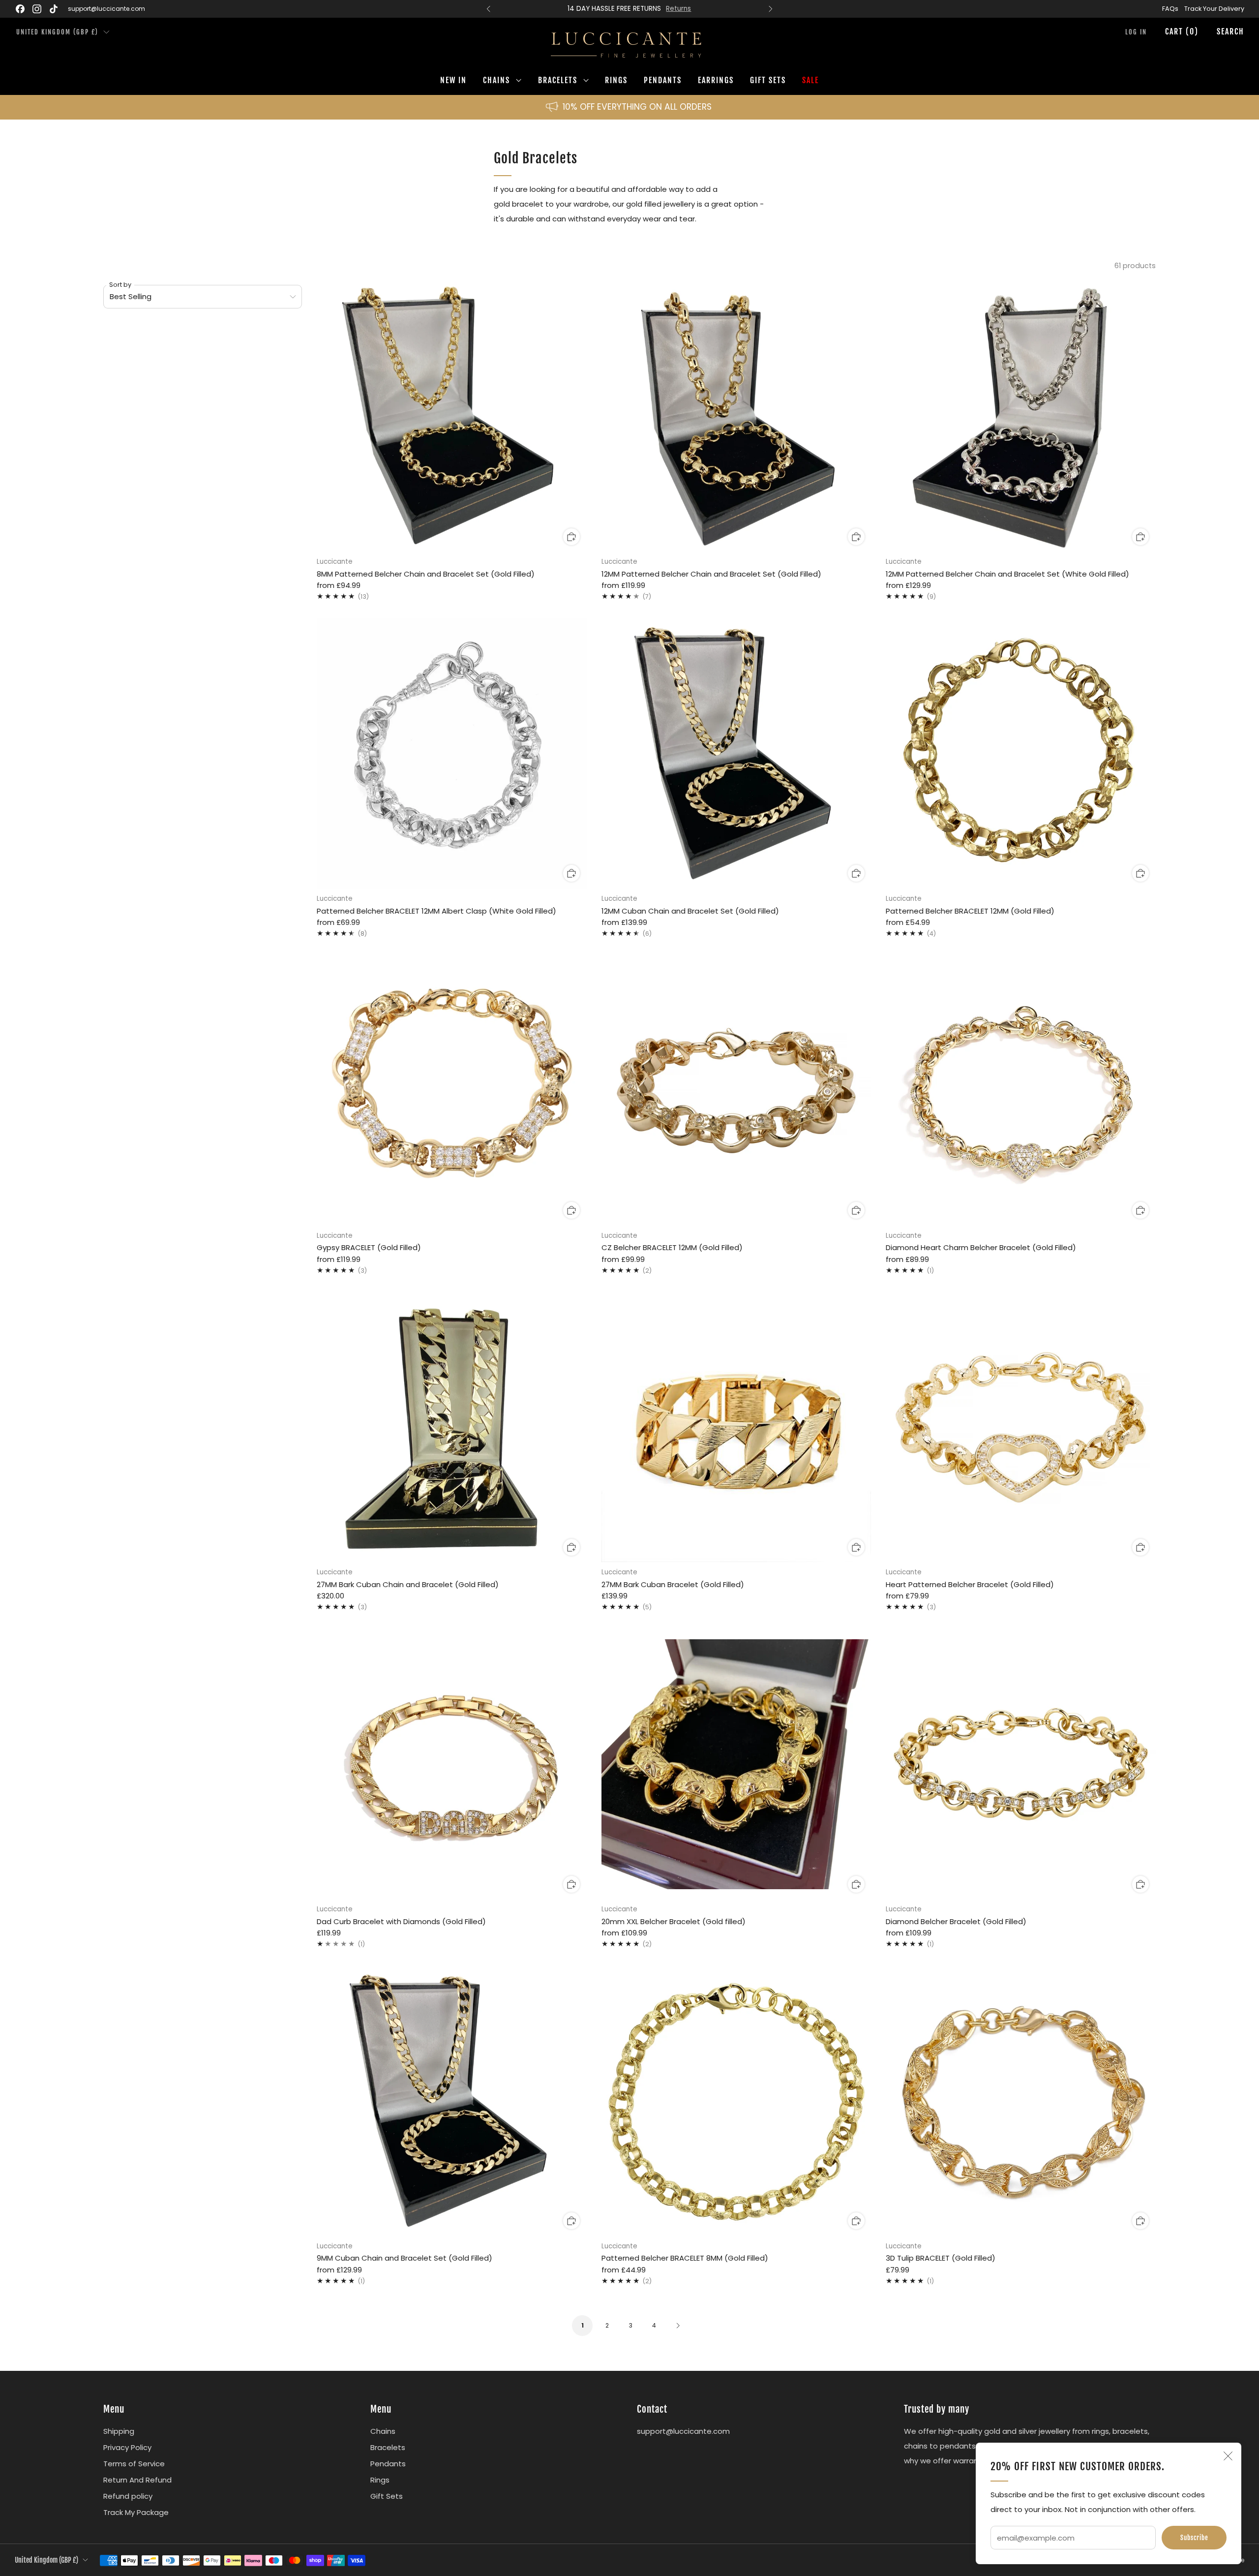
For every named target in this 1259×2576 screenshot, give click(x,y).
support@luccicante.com (106, 9)
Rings (616, 80)
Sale (810, 80)
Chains (496, 80)
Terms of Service (134, 2464)
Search (1230, 31)
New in (453, 80)
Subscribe (1194, 2538)
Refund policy (128, 2496)
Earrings (716, 80)
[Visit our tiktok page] (54, 9)
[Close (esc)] (1228, 2456)
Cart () (1182, 31)
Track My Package (136, 2512)
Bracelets (558, 80)
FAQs (1170, 9)
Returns (678, 9)
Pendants (663, 80)
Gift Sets (768, 80)
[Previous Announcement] (488, 9)
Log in (1136, 32)
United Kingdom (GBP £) (57, 32)
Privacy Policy (127, 2447)
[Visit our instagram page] (37, 9)
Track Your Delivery (1214, 9)
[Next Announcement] (771, 9)
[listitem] (629, 9)
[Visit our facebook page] (20, 9)
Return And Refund (137, 2480)
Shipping (119, 2431)
